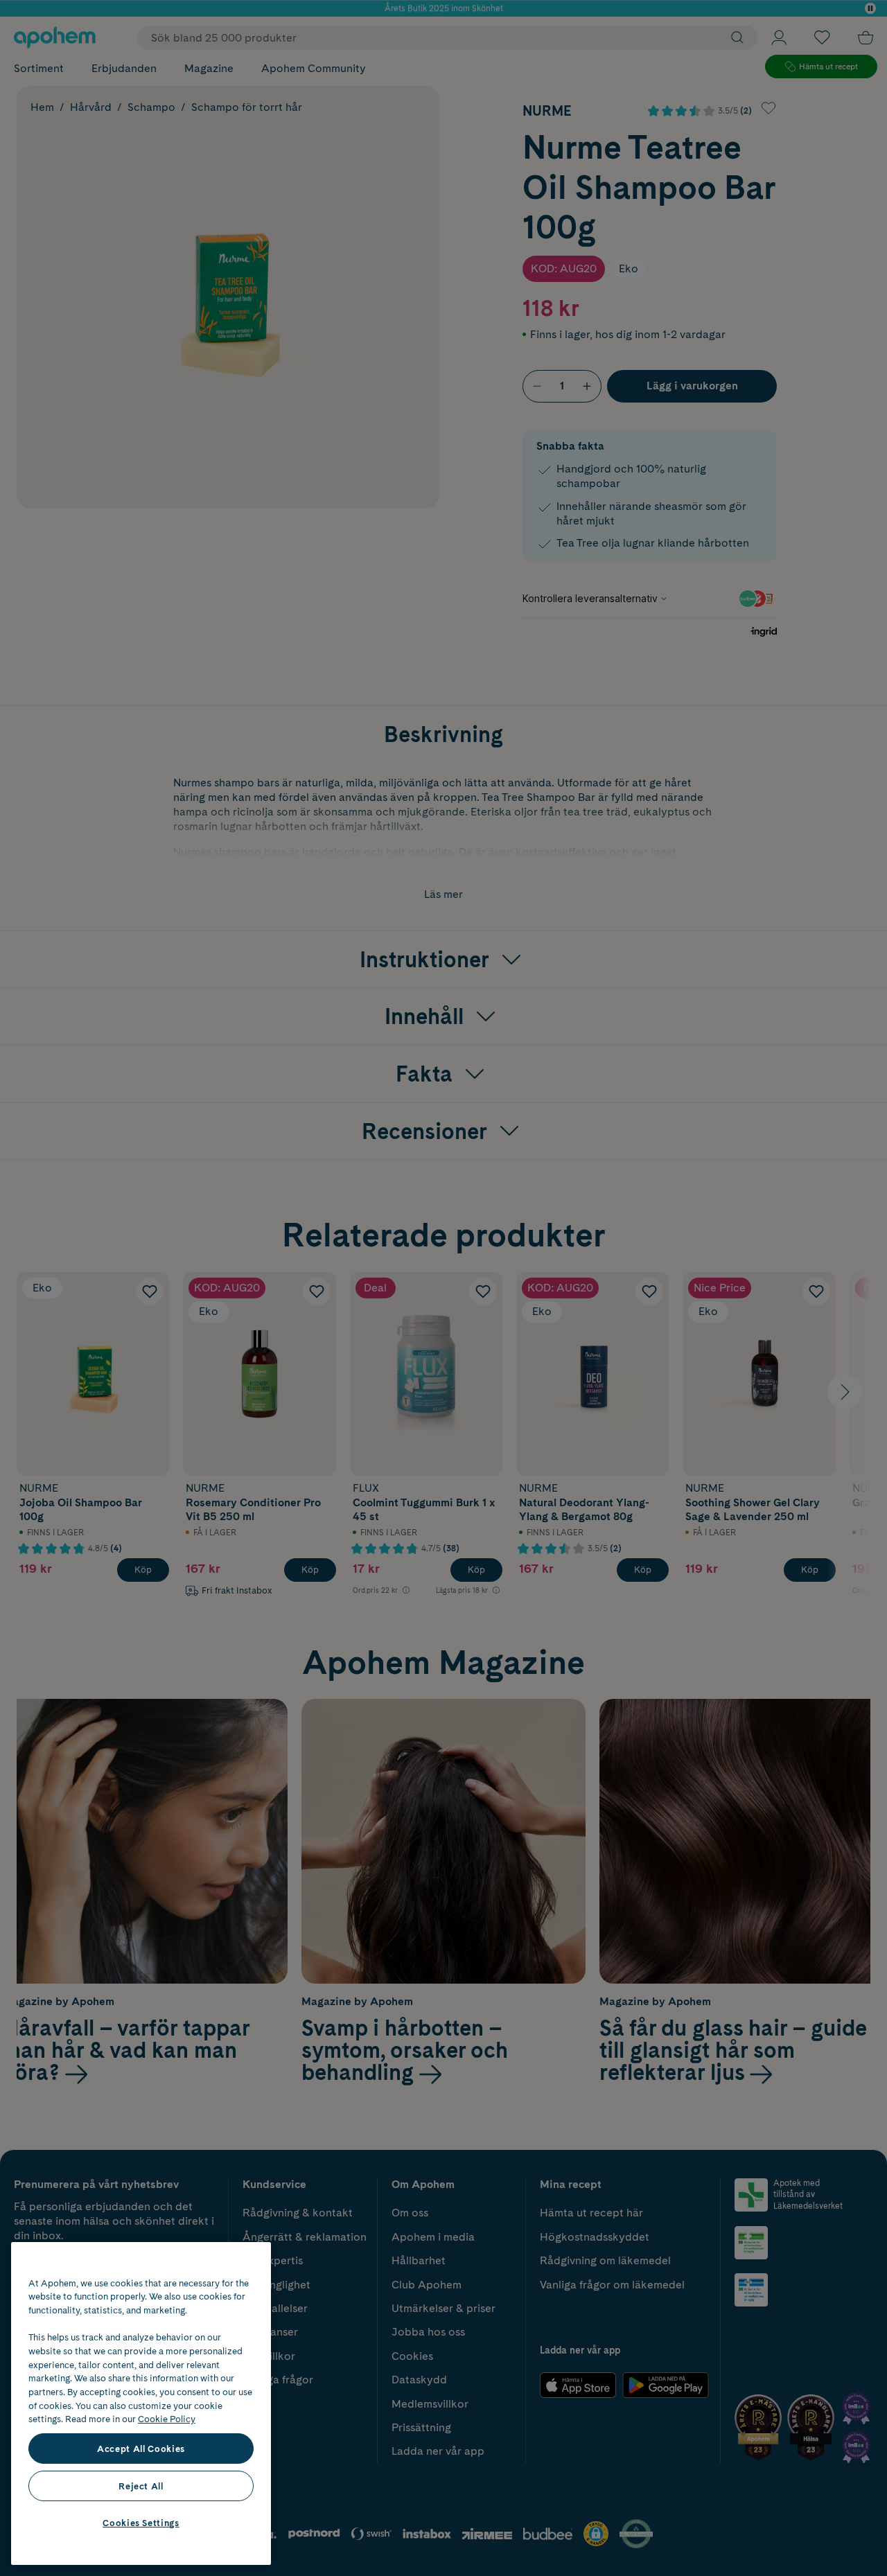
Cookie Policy (167, 2419)
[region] (141, 2403)
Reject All (141, 2486)
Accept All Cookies (141, 2449)
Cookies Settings (141, 2523)
